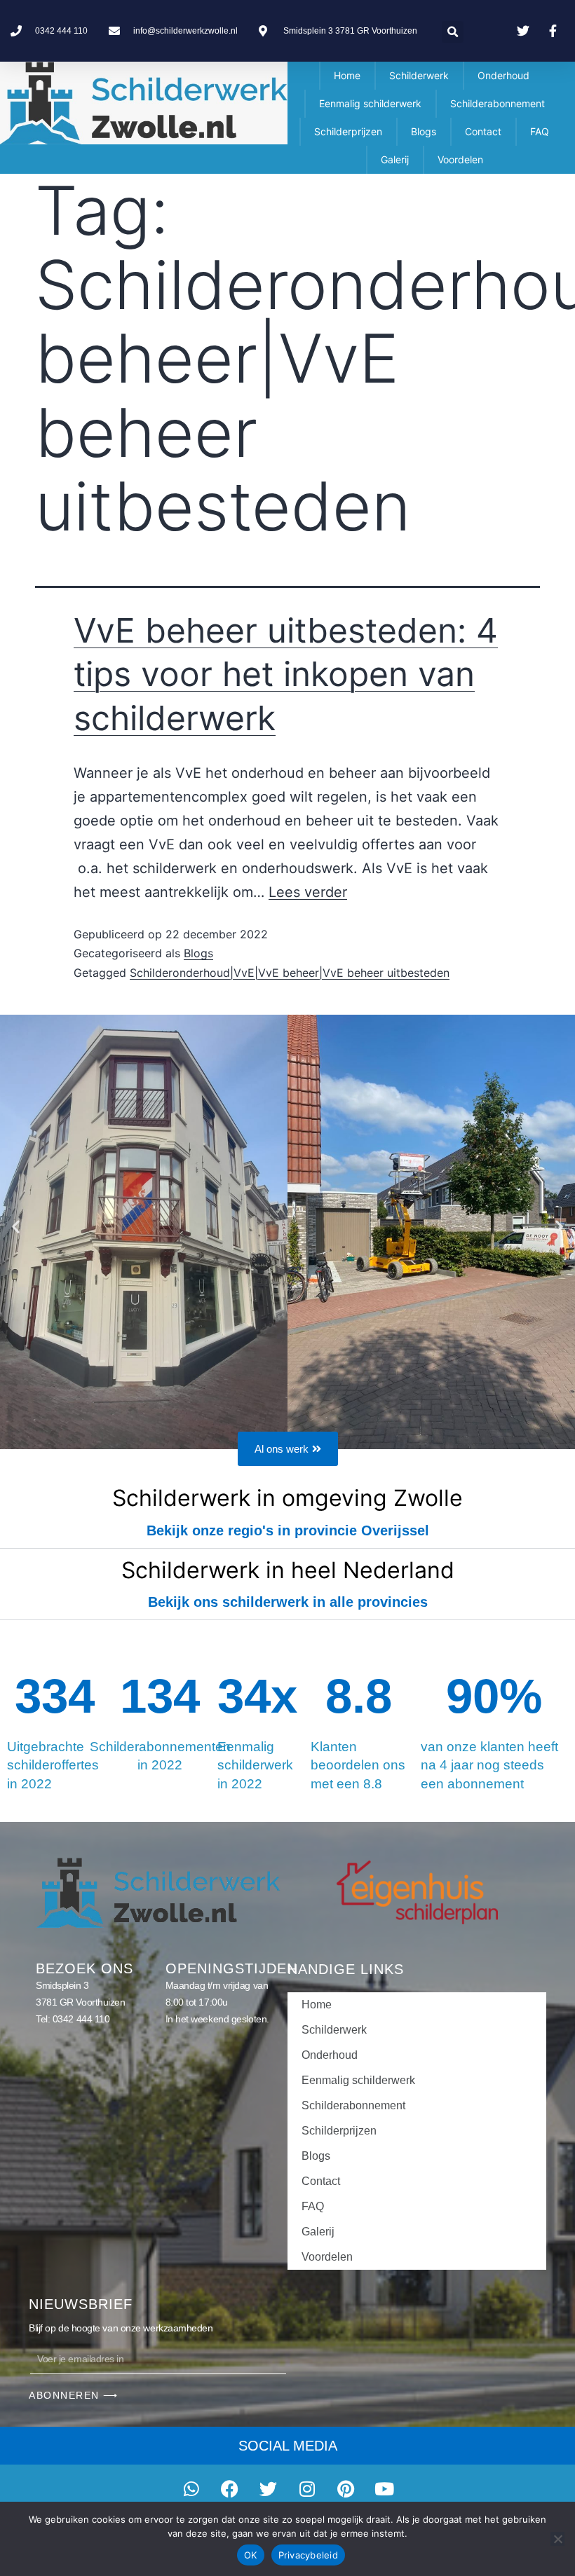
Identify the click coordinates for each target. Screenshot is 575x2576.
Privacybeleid (308, 2555)
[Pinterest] (346, 2489)
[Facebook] (230, 2489)
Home (347, 75)
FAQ (540, 131)
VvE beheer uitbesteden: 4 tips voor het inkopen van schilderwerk (286, 674)
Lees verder (308, 892)
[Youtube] (384, 2489)
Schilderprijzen (348, 131)
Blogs (424, 131)
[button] (453, 32)
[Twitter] (269, 2489)
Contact (483, 131)
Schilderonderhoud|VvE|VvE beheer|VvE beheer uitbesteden (290, 973)
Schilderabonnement (498, 103)
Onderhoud (503, 75)
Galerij (395, 159)
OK (251, 2555)
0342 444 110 (81, 2019)
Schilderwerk (419, 75)
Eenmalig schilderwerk (370, 103)
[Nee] (557, 2539)
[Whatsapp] (191, 2489)
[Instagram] (307, 2489)
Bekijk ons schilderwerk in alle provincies (288, 1602)
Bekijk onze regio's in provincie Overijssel (288, 1530)
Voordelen (460, 159)
